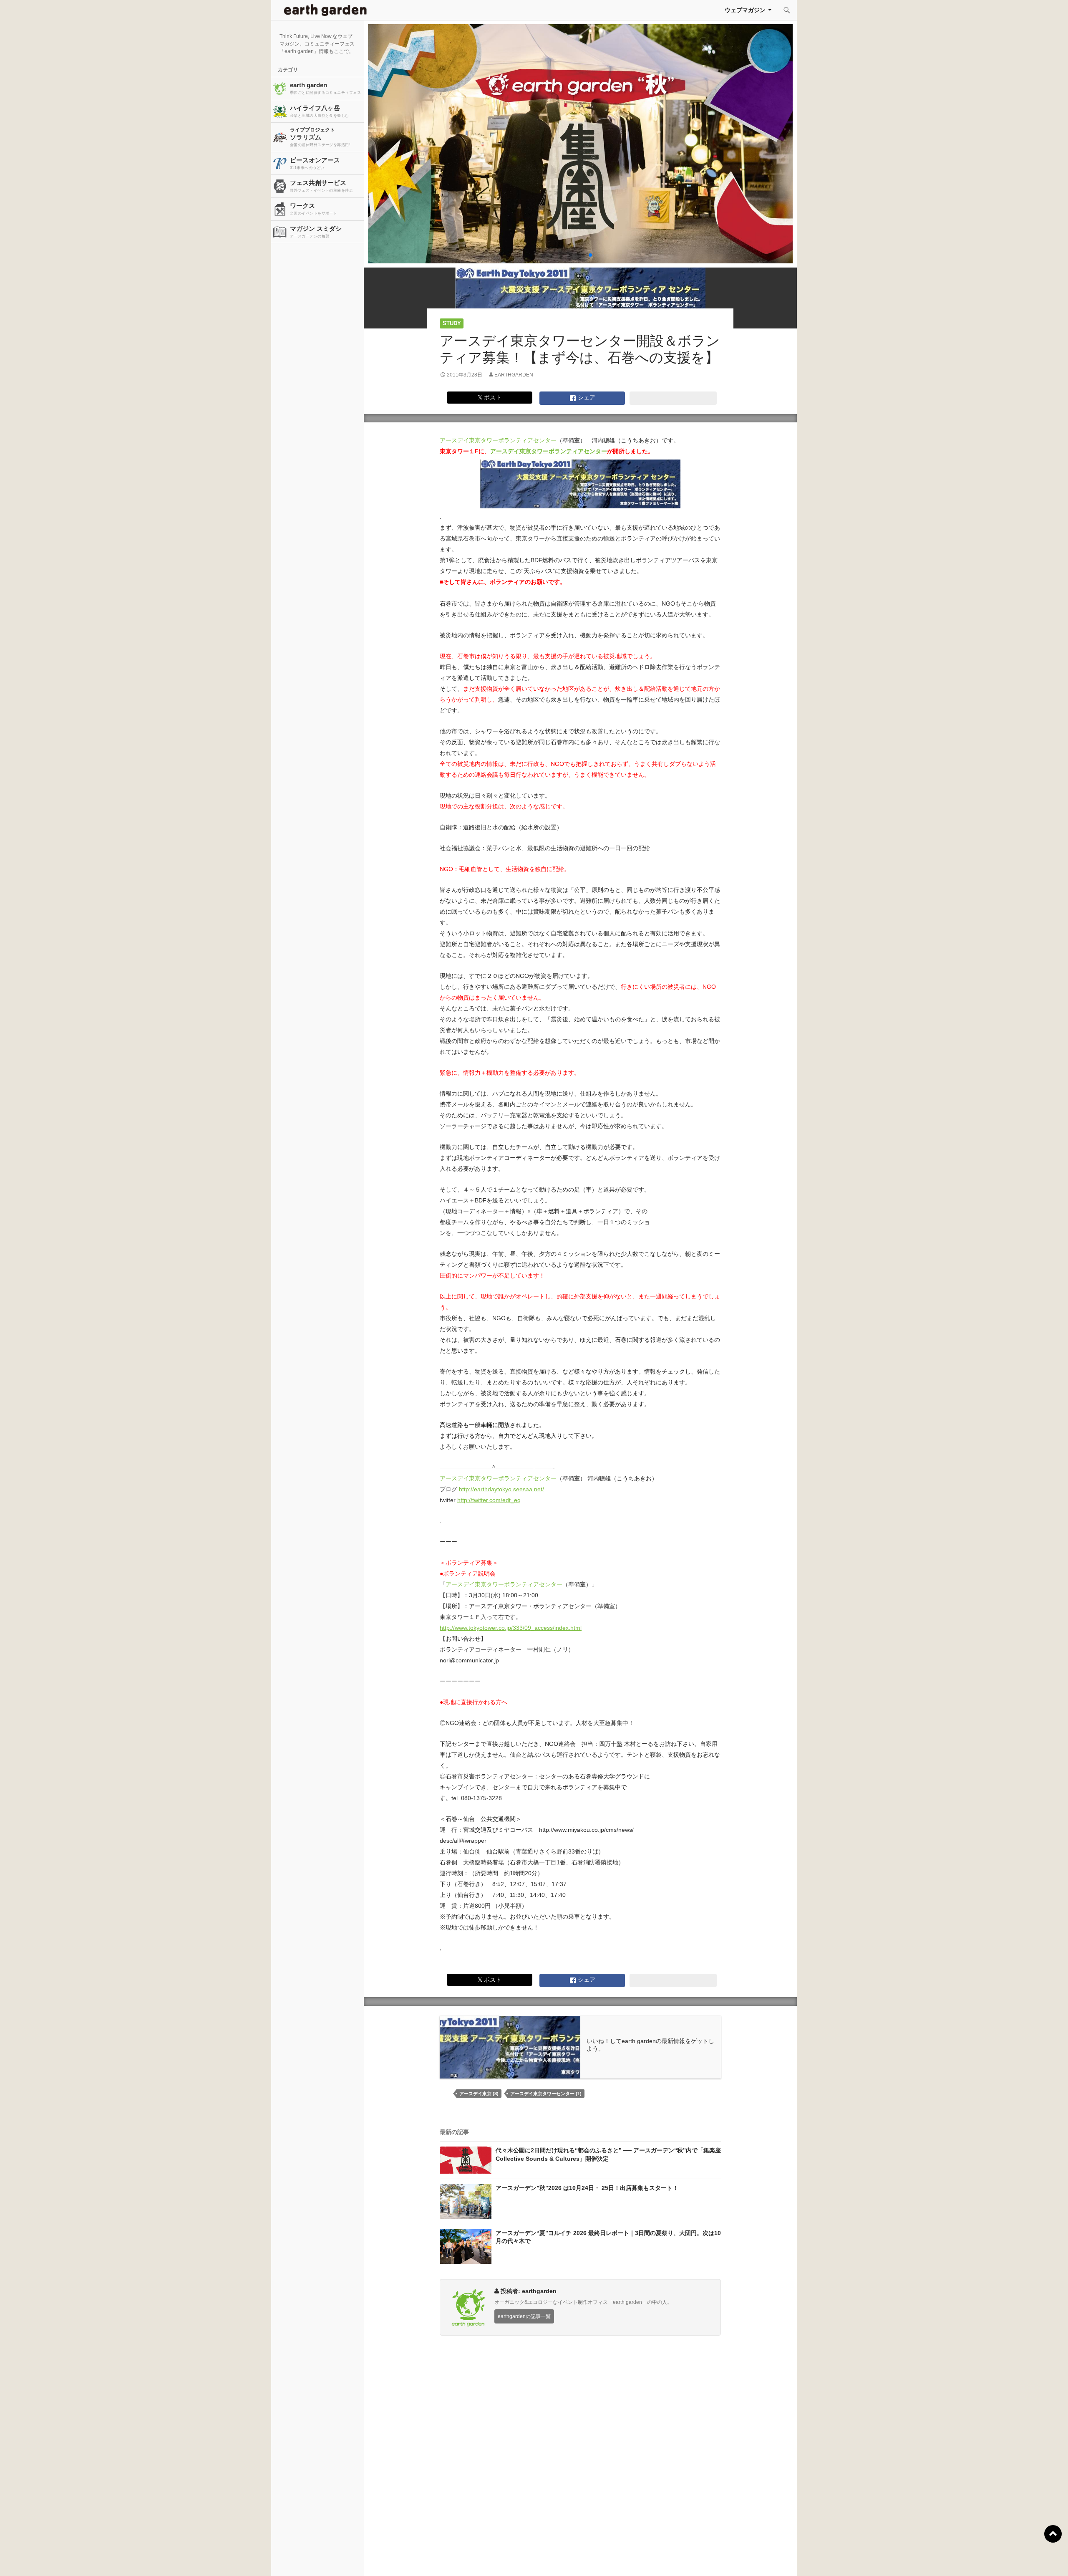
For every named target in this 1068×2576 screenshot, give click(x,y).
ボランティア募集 (877, 2559)
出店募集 (537, 2559)
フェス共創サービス (321, 186)
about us (198, 2559)
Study (452, 323)
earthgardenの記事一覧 (524, 2316)
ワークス (314, 209)
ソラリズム (320, 137)
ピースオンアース (315, 163)
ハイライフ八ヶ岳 (320, 111)
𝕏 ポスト (490, 397)
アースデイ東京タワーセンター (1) (546, 2094)
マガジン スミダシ (316, 232)
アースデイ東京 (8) (479, 2094)
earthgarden (514, 375)
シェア (586, 397)
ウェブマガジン (745, 10)
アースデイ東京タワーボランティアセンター (498, 440)
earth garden (325, 88)
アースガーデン (325, 10)
